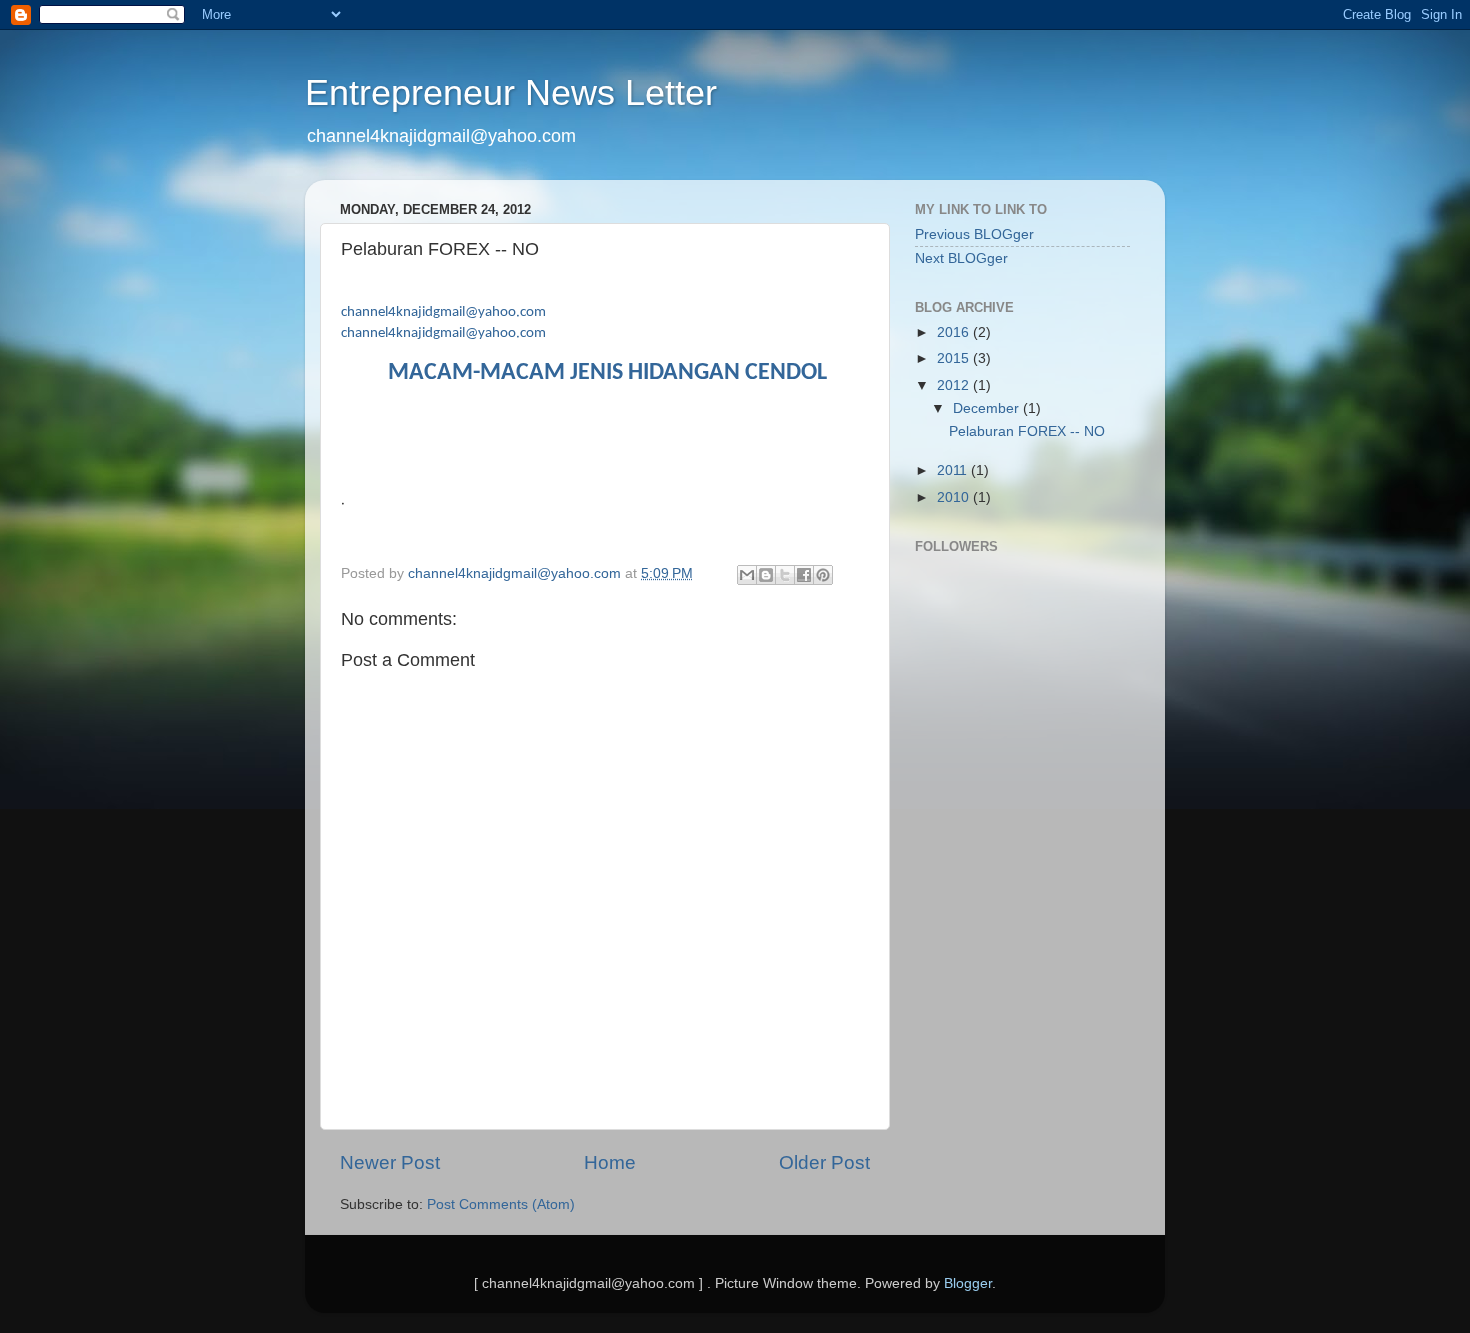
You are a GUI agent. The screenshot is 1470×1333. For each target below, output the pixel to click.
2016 (955, 332)
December (988, 408)
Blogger (968, 1283)
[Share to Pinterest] (823, 575)
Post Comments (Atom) (501, 1204)
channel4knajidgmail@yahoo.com (443, 312)
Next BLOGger (961, 258)
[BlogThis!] (766, 575)
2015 (955, 358)
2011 (954, 470)
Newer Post (390, 1162)
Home (610, 1162)
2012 (955, 385)
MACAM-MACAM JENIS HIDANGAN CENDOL (607, 373)
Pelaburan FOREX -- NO (1027, 431)
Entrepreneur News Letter (511, 92)
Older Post (824, 1162)
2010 (955, 497)
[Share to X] (785, 575)
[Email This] (747, 575)
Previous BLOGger (974, 234)
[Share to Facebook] (804, 575)
